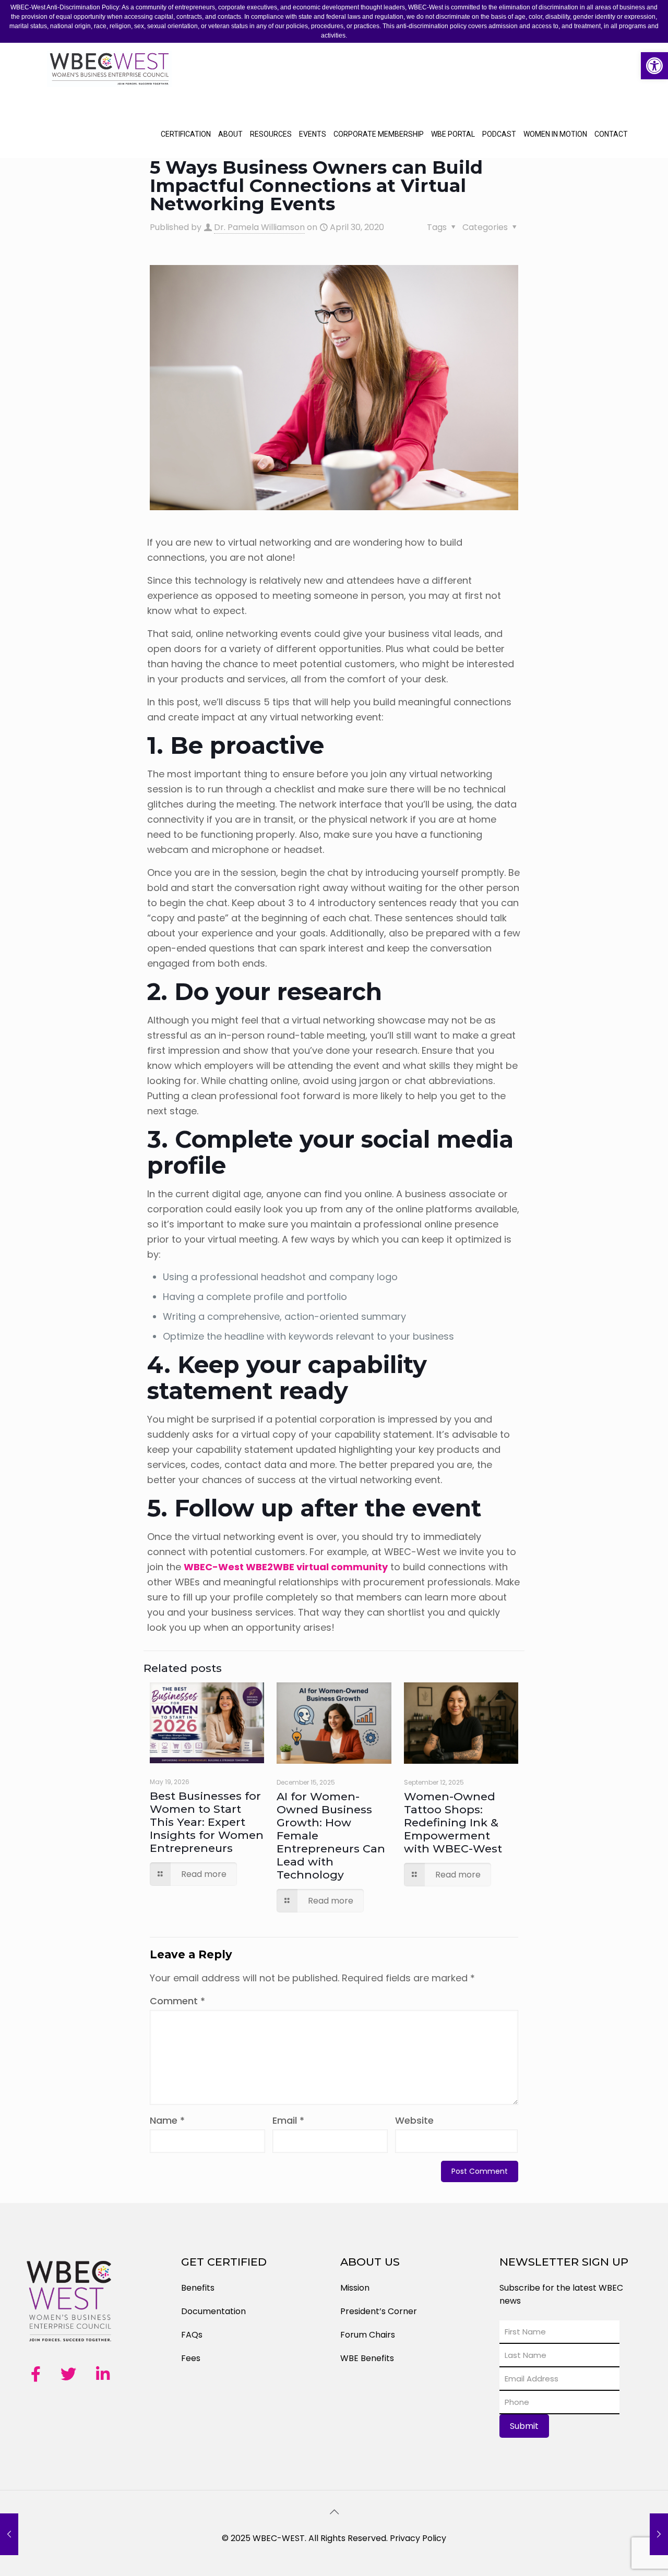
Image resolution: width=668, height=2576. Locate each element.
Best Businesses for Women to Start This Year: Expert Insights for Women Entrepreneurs (207, 1822)
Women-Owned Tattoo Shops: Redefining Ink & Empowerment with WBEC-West (453, 1822)
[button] (654, 66)
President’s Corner (379, 2311)
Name (167, 2120)
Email (288, 2120)
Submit (524, 2426)
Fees (191, 2358)
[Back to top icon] (334, 2512)
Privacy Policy (418, 2538)
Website (414, 2120)
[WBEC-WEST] (110, 77)
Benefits (198, 2288)
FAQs (192, 2335)
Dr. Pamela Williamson (259, 227)
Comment (177, 2001)
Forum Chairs (368, 2335)
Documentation (213, 2311)
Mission (355, 2288)
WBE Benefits (367, 2358)
